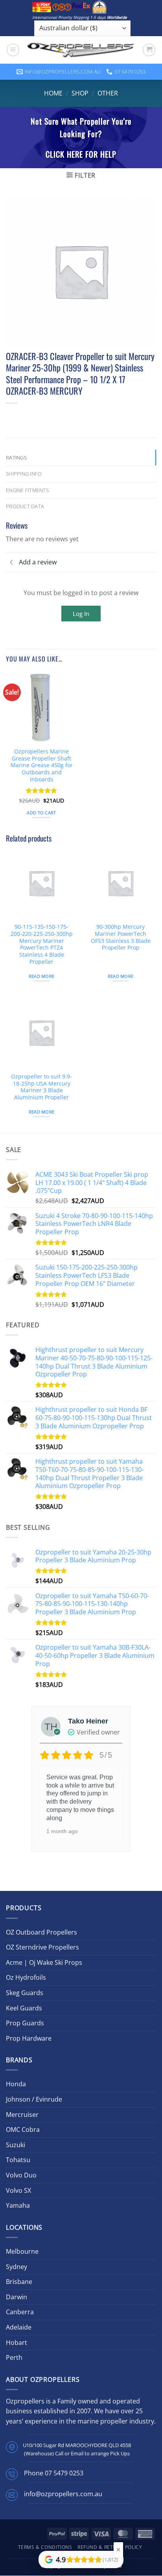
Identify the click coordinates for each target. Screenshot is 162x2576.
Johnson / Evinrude (34, 2099)
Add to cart (41, 813)
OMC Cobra (23, 2130)
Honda (16, 2084)
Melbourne (22, 2251)
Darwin (17, 2297)
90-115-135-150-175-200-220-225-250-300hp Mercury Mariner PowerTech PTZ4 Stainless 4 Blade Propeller (42, 944)
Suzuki (16, 2145)
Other (108, 93)
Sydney (17, 2267)
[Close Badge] (118, 2550)
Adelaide (19, 2327)
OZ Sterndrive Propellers (42, 1947)
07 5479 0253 (64, 2473)
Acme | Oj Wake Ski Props (44, 1962)
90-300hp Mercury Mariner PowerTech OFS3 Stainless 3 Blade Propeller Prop (121, 937)
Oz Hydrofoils (26, 1977)
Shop (80, 93)
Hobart (17, 2343)
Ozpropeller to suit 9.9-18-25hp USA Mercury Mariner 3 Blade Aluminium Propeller (41, 1087)
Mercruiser (22, 2115)
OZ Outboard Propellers (41, 1932)
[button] (13, 50)
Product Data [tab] (25, 506)
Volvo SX (18, 2190)
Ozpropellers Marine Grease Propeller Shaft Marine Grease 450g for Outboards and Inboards (42, 765)
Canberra (20, 2312)
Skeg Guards (25, 1993)
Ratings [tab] (16, 458)
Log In (81, 614)
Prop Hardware (29, 2038)
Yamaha (18, 2205)
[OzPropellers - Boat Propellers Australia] (81, 50)
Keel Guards (24, 2008)
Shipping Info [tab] (24, 474)
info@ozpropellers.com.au (63, 2494)
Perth (14, 2357)
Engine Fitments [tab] (27, 490)
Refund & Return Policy (110, 2547)
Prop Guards (25, 2023)
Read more (42, 976)
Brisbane (19, 2282)
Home (53, 93)
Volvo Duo (21, 2175)
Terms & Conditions (45, 2547)
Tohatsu (18, 2160)
